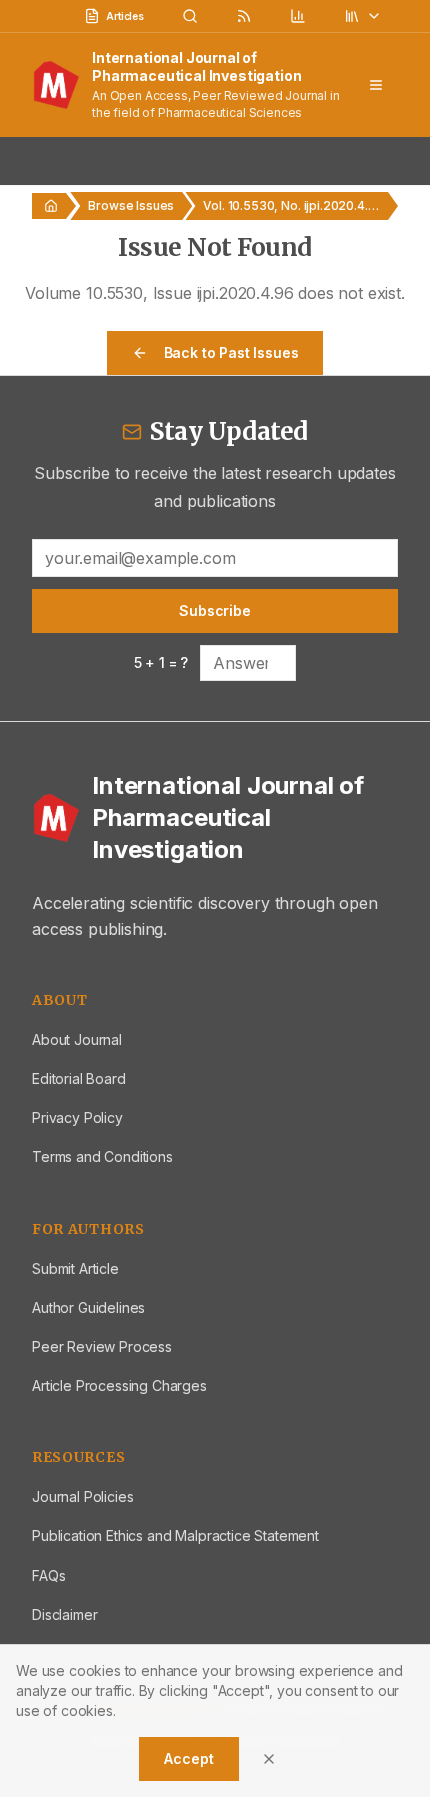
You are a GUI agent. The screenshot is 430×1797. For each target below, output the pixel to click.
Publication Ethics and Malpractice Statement (175, 1535)
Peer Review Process (102, 1346)
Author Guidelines (88, 1307)
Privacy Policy (77, 1117)
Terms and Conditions (102, 1156)
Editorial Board (79, 1078)
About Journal (77, 1039)
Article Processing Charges (119, 1385)
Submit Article (75, 1268)
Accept (188, 1758)
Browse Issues (131, 205)
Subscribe (215, 610)
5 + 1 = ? (161, 662)
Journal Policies (82, 1496)
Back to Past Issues (231, 352)
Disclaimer (64, 1614)
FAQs (48, 1575)
